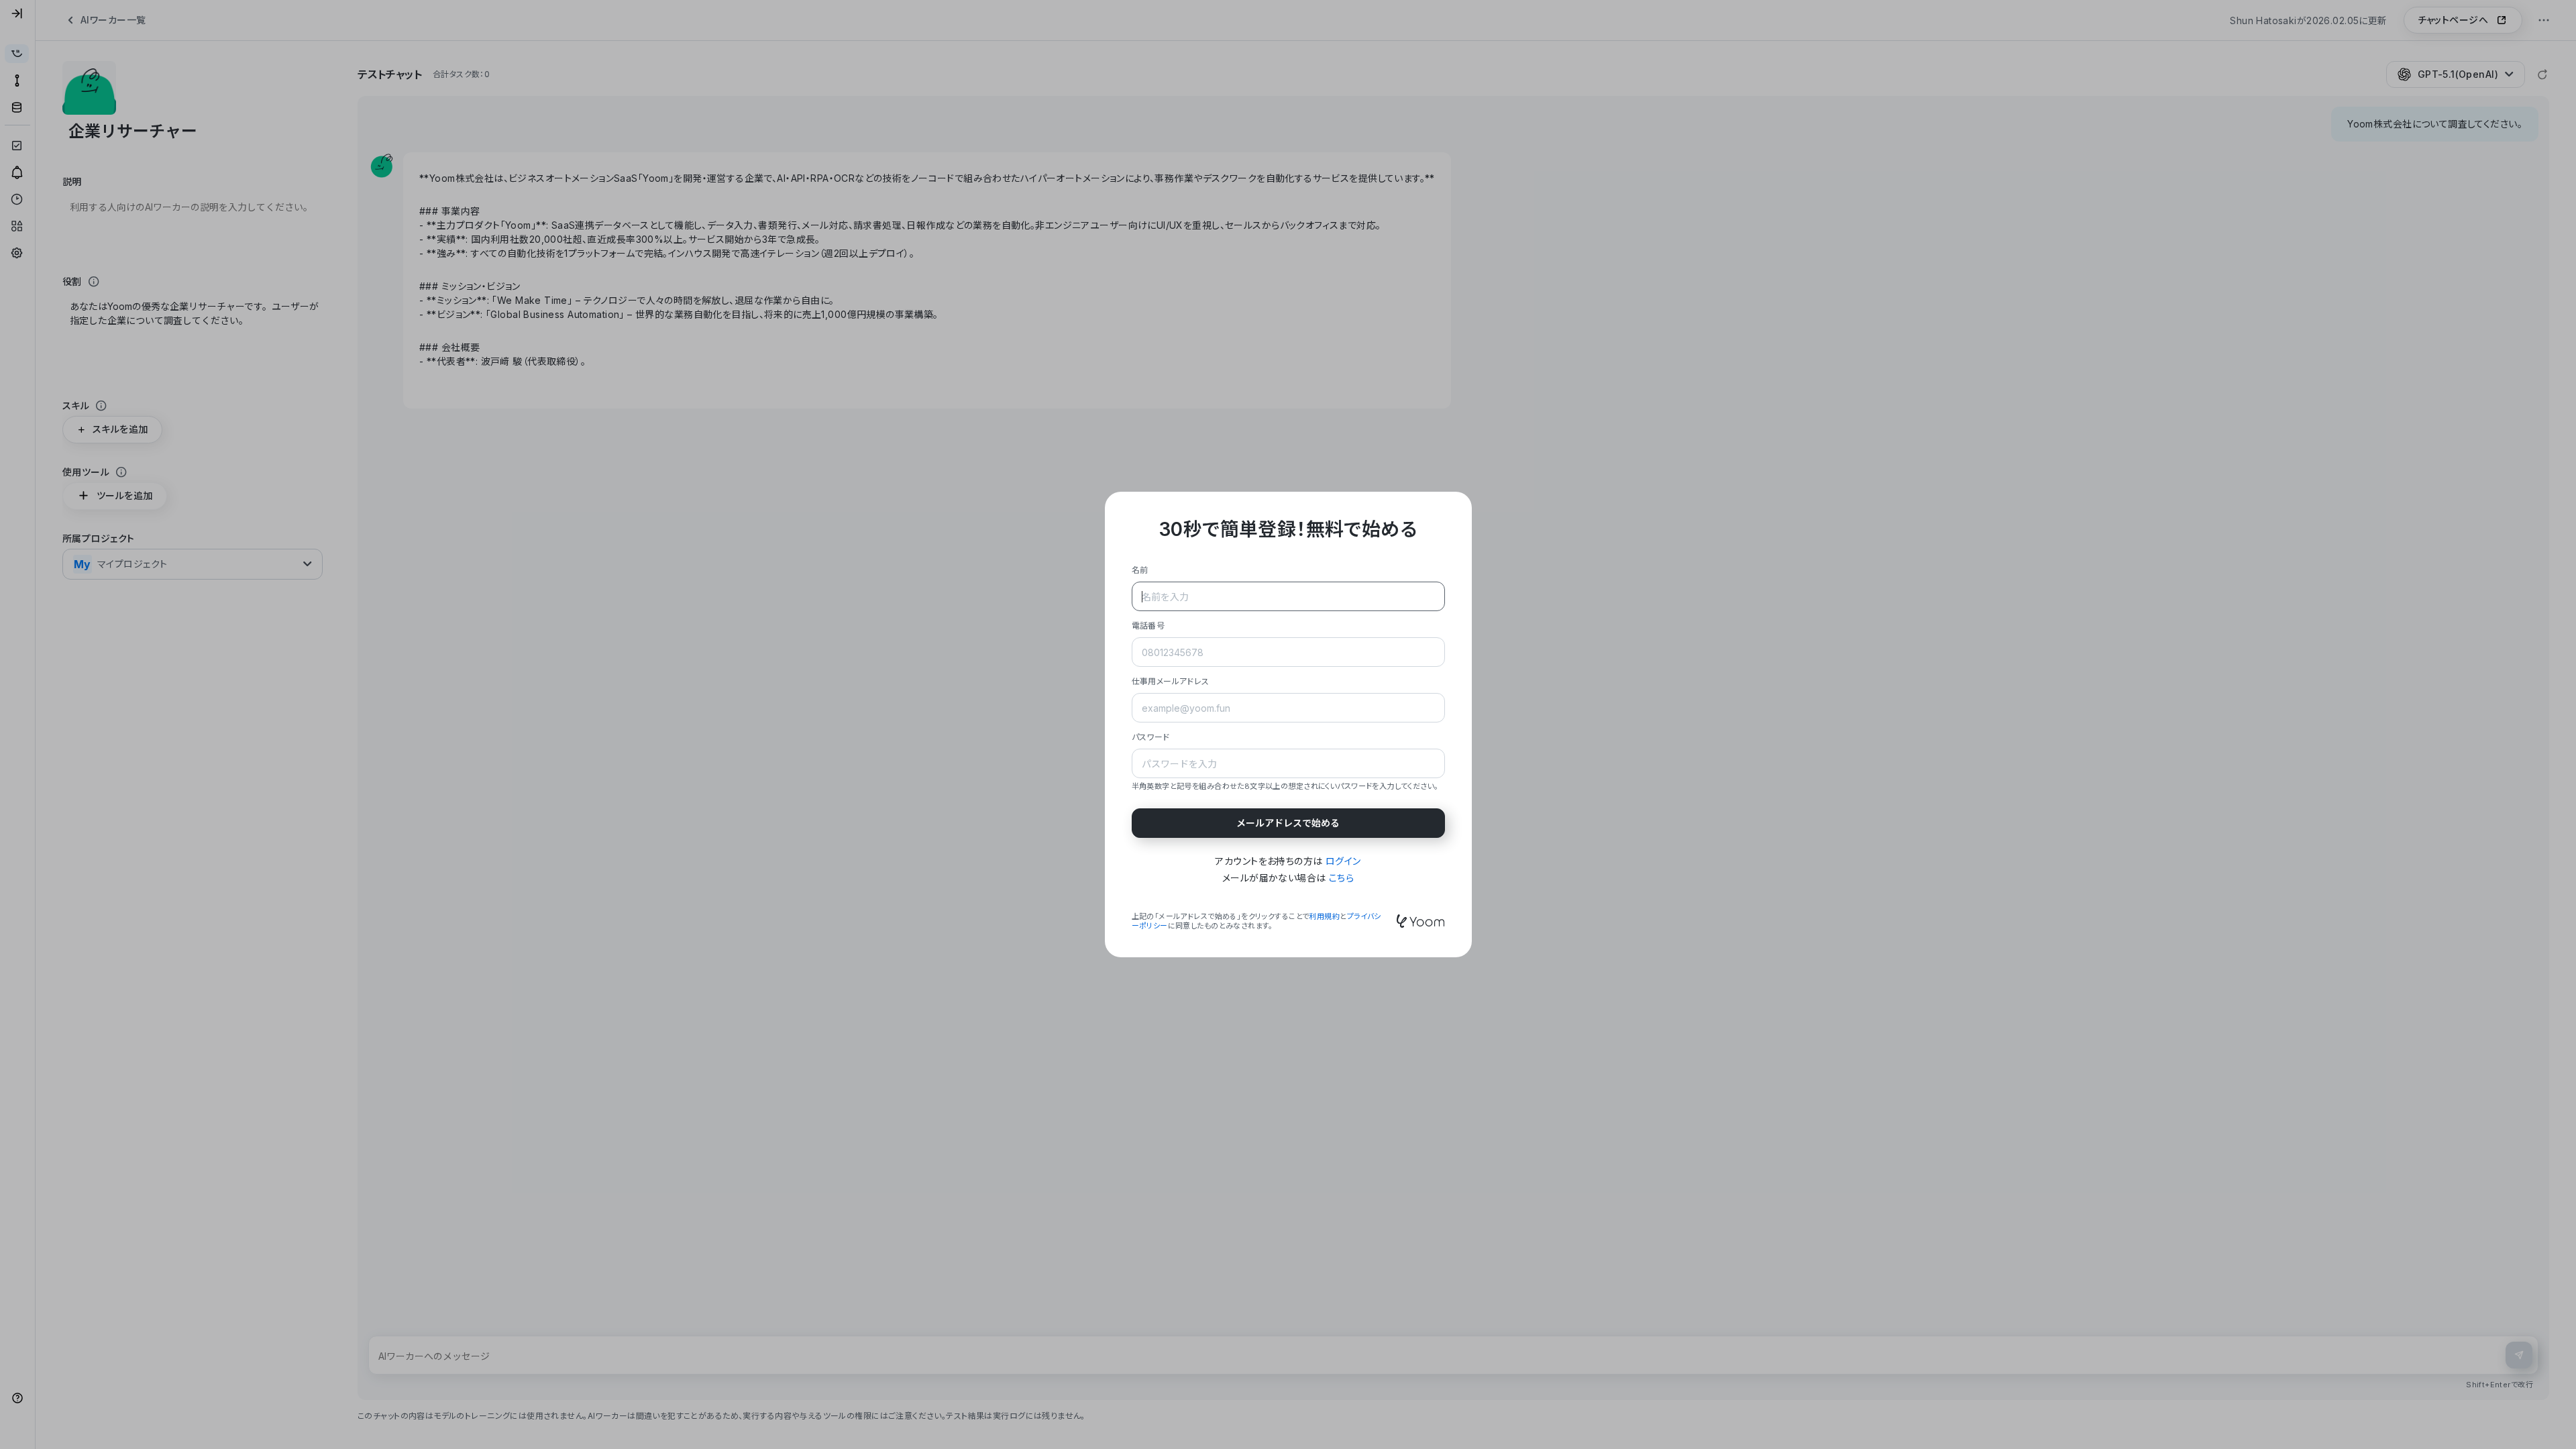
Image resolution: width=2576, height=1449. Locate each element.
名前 (1140, 570)
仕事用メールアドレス (1171, 681)
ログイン (1343, 861)
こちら (1341, 878)
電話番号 (1148, 626)
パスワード (1151, 737)
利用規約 (1324, 916)
